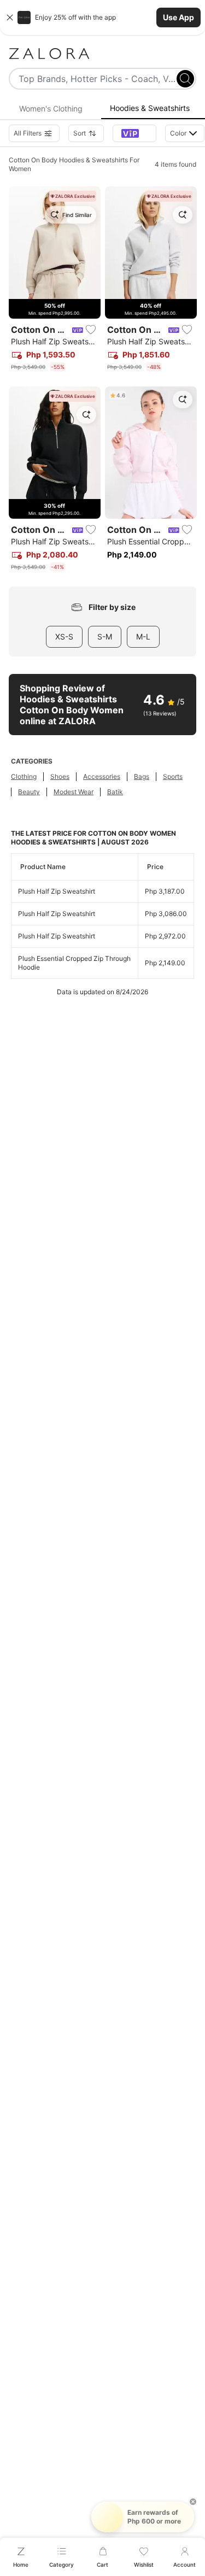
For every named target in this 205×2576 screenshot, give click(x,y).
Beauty (29, 792)
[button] (102, 17)
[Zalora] (102, 54)
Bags (142, 776)
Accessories (102, 776)
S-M (105, 636)
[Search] (185, 79)
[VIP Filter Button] (134, 133)
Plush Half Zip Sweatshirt (57, 891)
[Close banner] (10, 17)
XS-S (64, 636)
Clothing (24, 776)
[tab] (51, 109)
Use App (178, 17)
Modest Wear (74, 792)
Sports (173, 776)
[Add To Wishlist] (91, 330)
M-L (143, 636)
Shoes (60, 776)
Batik (115, 792)
